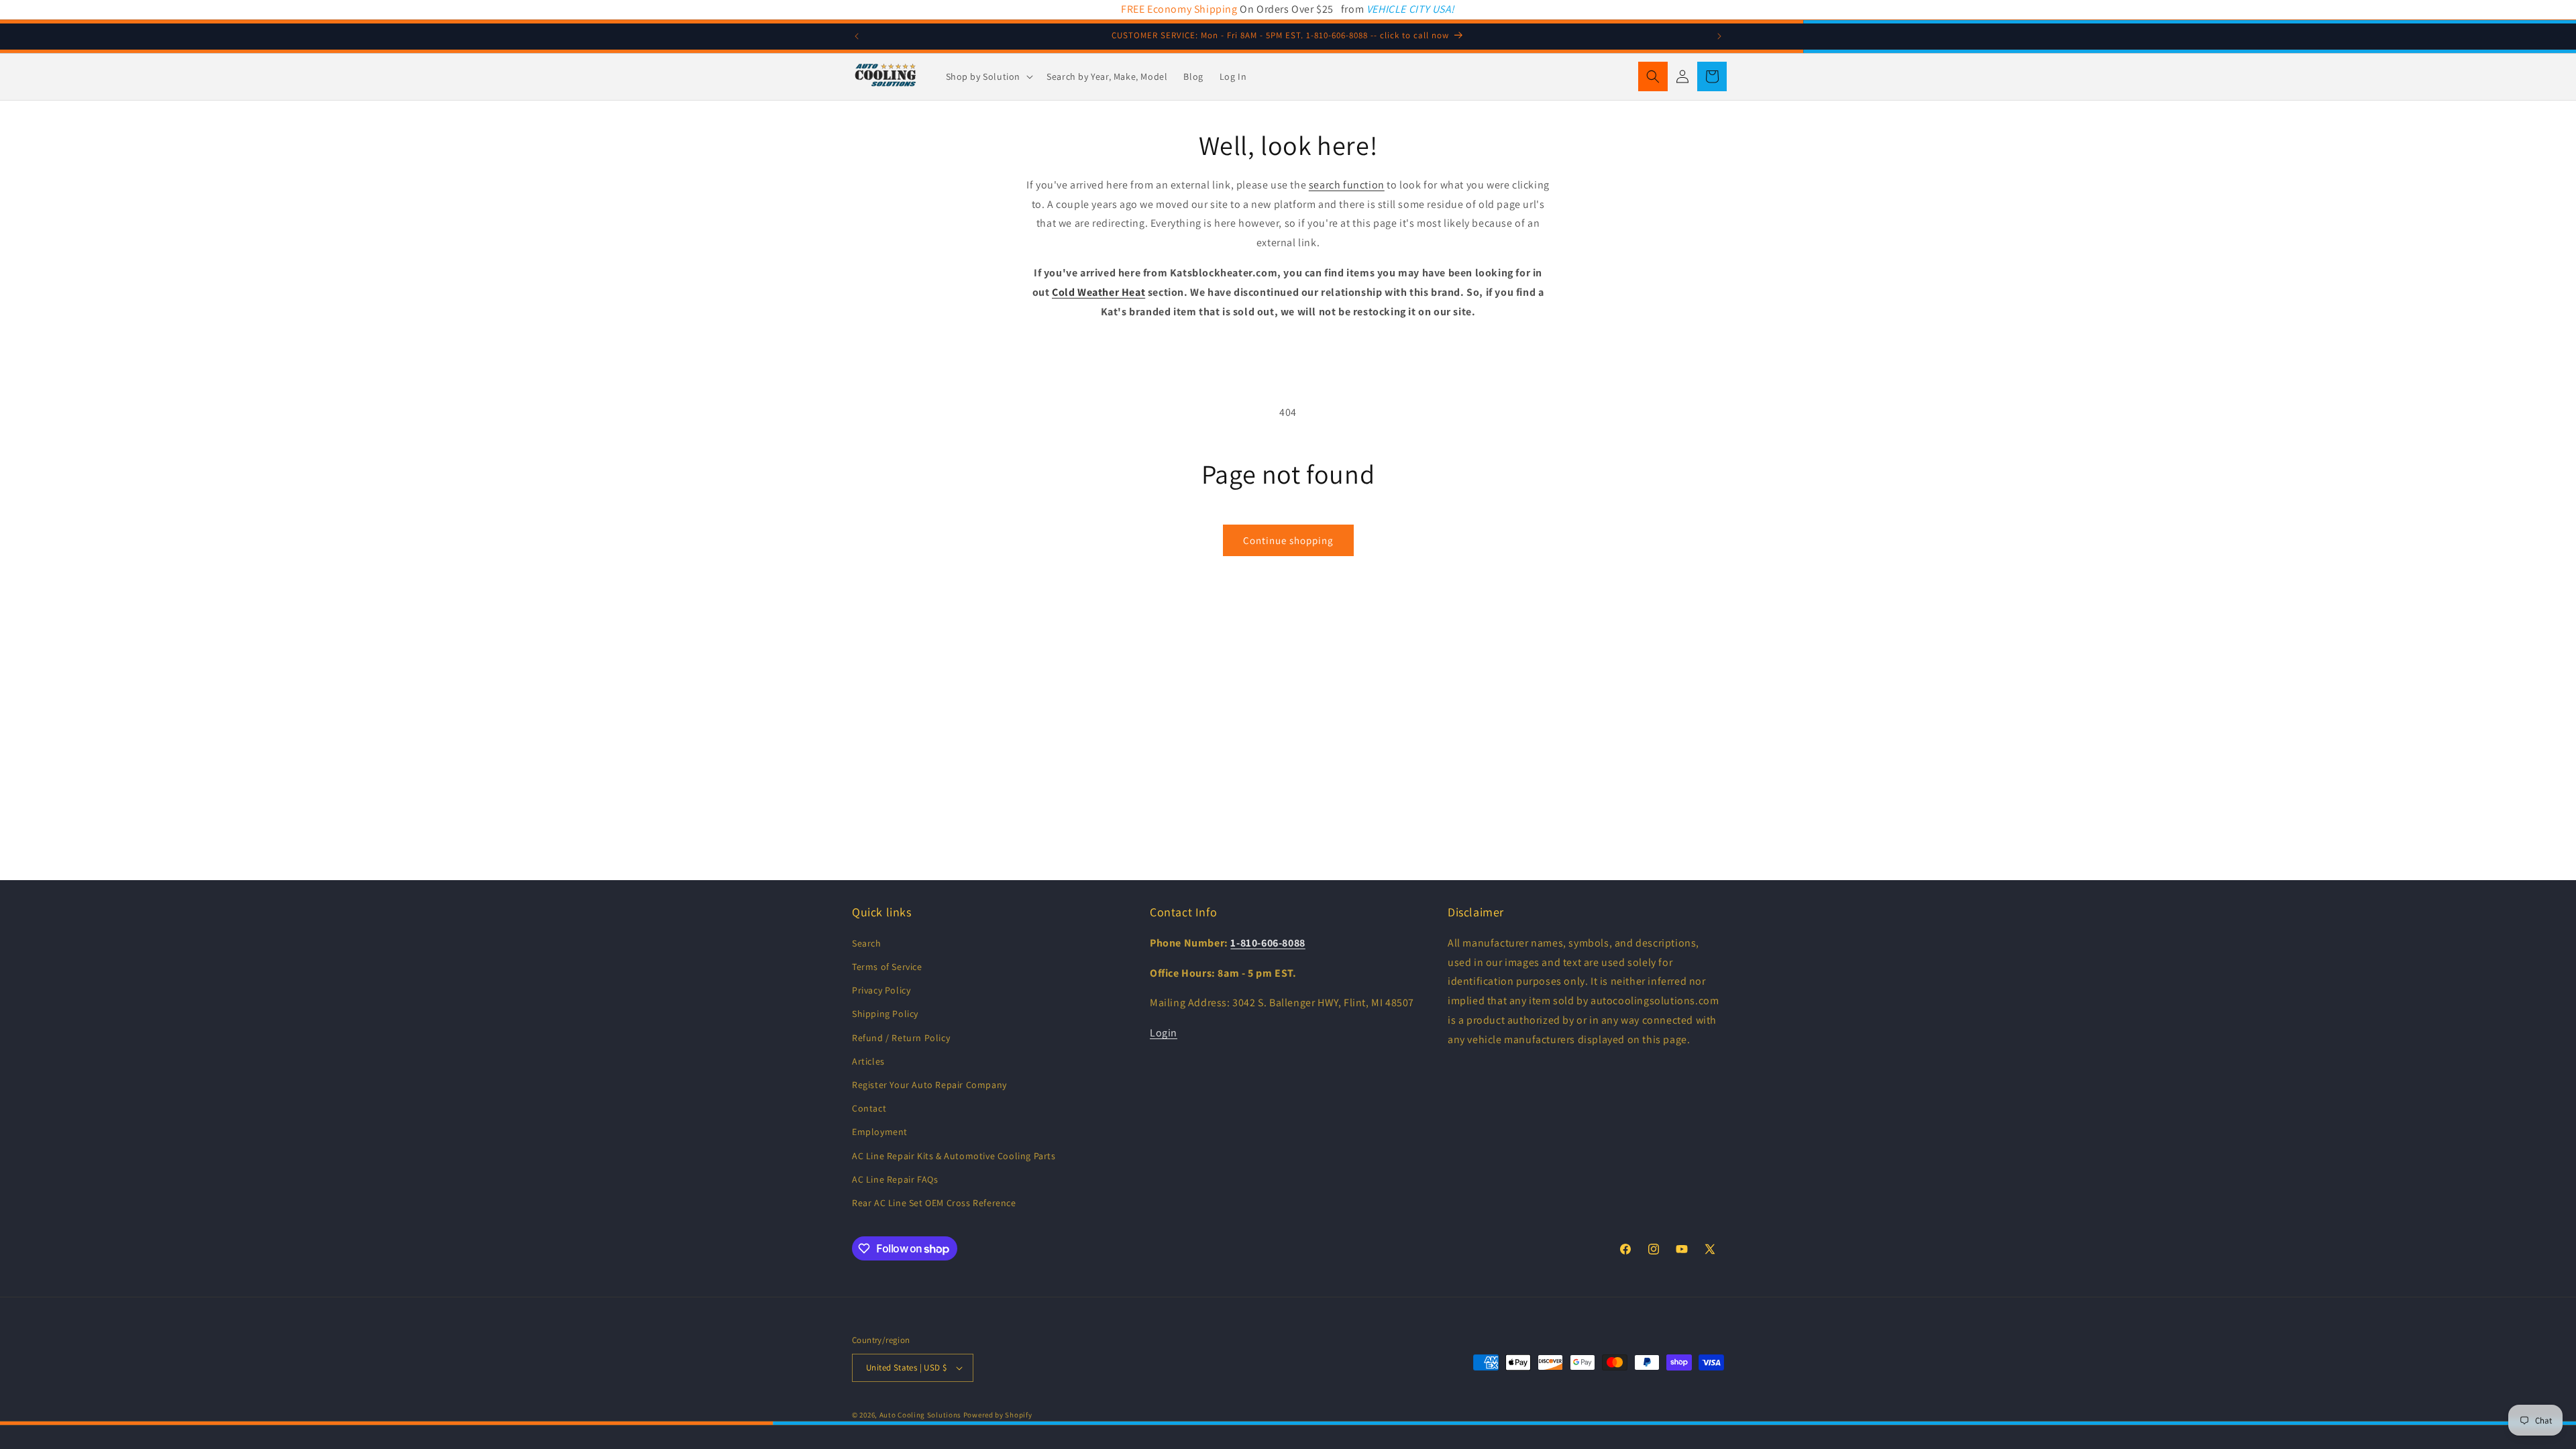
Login (1164, 1033)
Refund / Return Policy (901, 1038)
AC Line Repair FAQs (895, 1179)
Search (867, 943)
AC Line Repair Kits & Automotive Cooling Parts (954, 1156)
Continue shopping (1288, 540)
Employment (880, 1132)
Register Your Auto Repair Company (929, 1085)
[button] (988, 76)
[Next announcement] (1719, 36)
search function (1347, 185)
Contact (869, 1108)
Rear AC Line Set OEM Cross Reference (934, 1203)
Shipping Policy (885, 1014)
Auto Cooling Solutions (920, 1415)
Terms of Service (887, 967)
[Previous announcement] (857, 36)
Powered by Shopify (998, 1415)
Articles (868, 1061)
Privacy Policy (881, 990)
